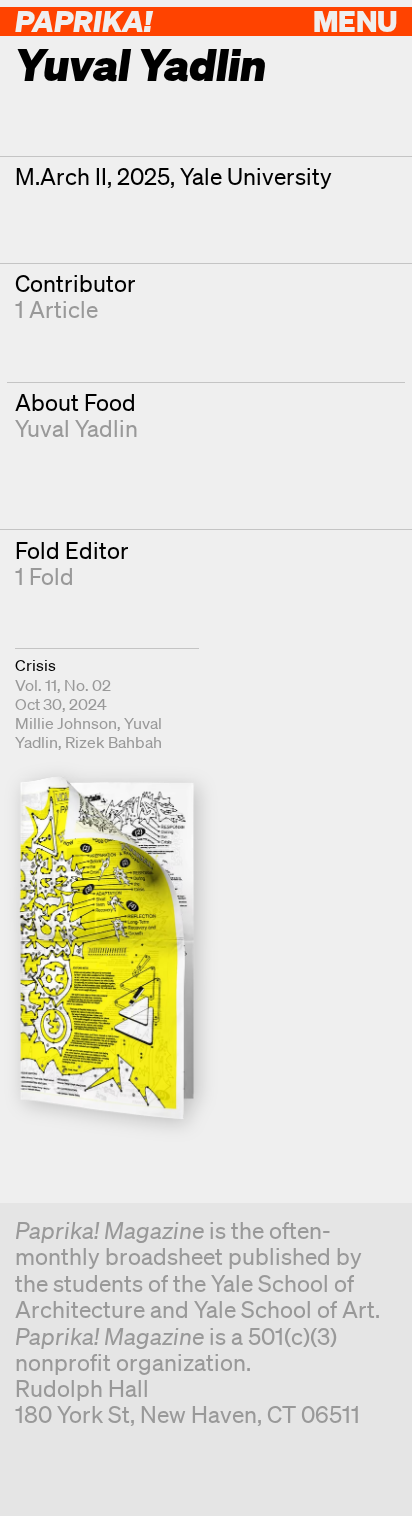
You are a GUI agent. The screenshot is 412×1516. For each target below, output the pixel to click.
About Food (75, 402)
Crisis (35, 665)
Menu (355, 20)
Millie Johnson (66, 723)
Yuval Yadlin (76, 428)
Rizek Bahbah (113, 742)
